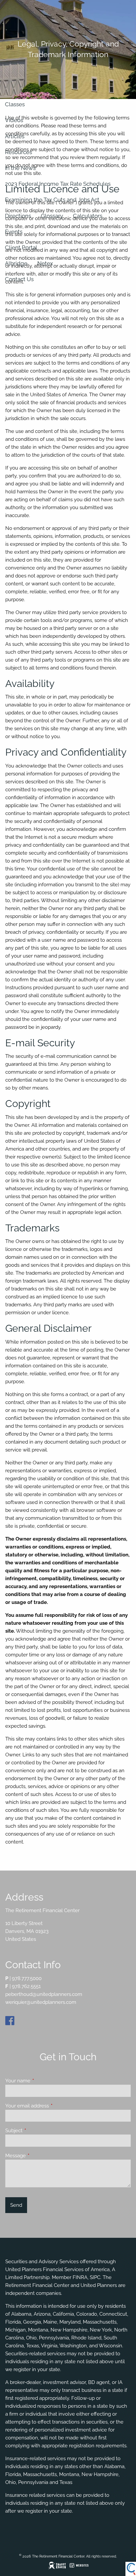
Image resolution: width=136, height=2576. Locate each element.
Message (39, 2156)
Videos (14, 120)
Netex (45, 263)
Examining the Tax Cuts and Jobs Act (52, 200)
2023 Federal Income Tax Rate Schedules (58, 184)
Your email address (51, 2106)
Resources (18, 152)
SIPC (95, 2277)
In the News (20, 168)
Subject (38, 2131)
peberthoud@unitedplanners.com (44, 1994)
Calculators (88, 216)
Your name (42, 2081)
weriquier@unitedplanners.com (41, 2002)
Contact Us (19, 279)
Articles (15, 136)
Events (14, 232)
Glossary (52, 216)
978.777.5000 (27, 1978)
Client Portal (21, 247)
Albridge (16, 263)
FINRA (80, 2277)
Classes (15, 104)
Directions (18, 216)
